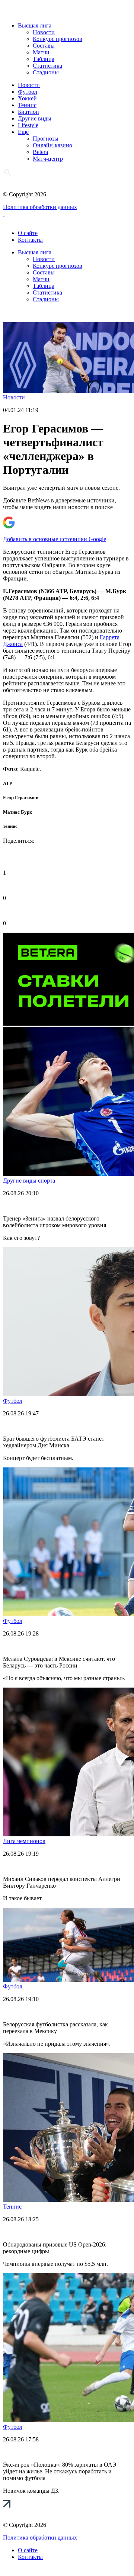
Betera (40, 152)
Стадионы (46, 72)
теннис (10, 826)
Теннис (27, 105)
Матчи (41, 52)
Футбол (28, 92)
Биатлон (28, 112)
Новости (44, 32)
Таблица (44, 59)
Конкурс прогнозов (58, 39)
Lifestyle (28, 125)
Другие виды (35, 118)
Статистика (47, 66)
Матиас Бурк (17, 812)
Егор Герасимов (21, 797)
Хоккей (27, 98)
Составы (44, 46)
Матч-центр (48, 159)
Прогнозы (46, 139)
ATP (8, 783)
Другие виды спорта (29, 1181)
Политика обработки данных (40, 207)
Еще (23, 132)
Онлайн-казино (52, 145)
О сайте (28, 233)
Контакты (30, 240)
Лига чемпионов (24, 1841)
